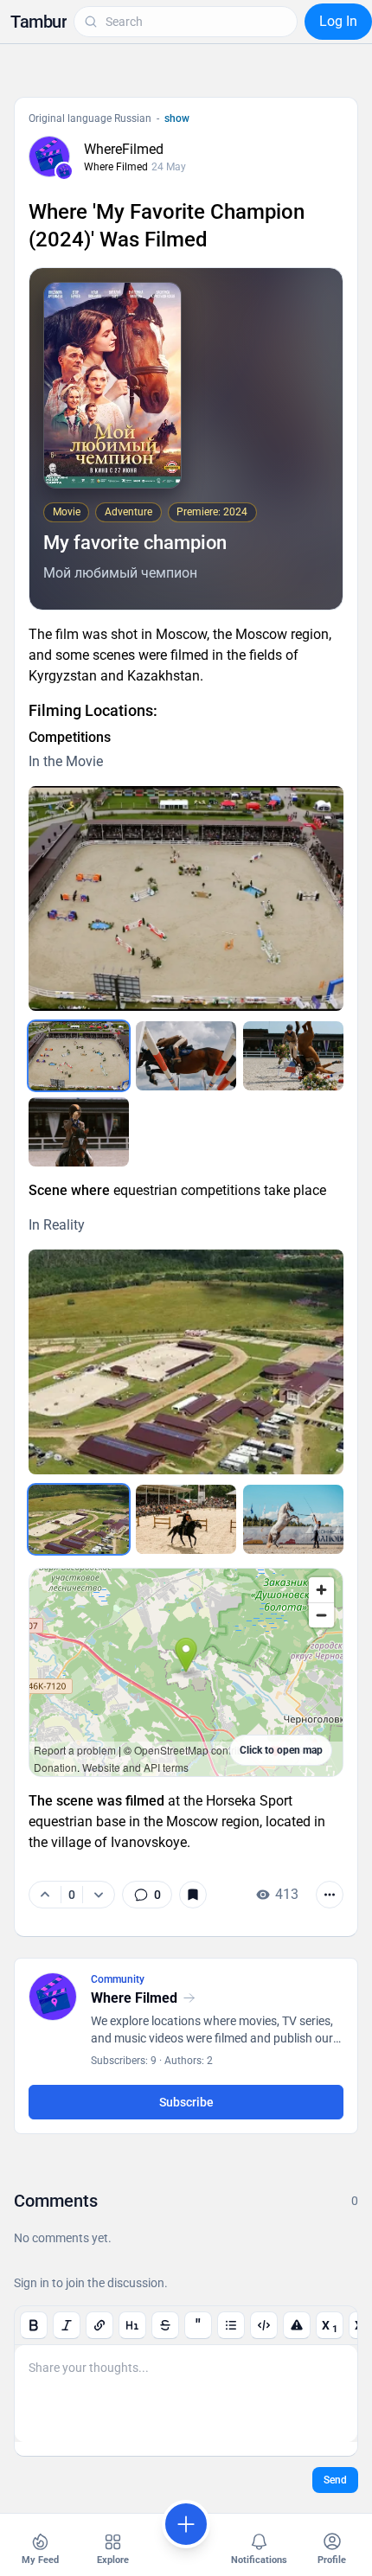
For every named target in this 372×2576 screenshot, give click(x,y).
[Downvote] (98, 1895)
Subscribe (186, 2102)
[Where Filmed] (64, 171)
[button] (38, 22)
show (177, 118)
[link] (147, 1895)
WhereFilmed (124, 149)
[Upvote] (45, 1895)
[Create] (186, 2524)
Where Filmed (116, 167)
